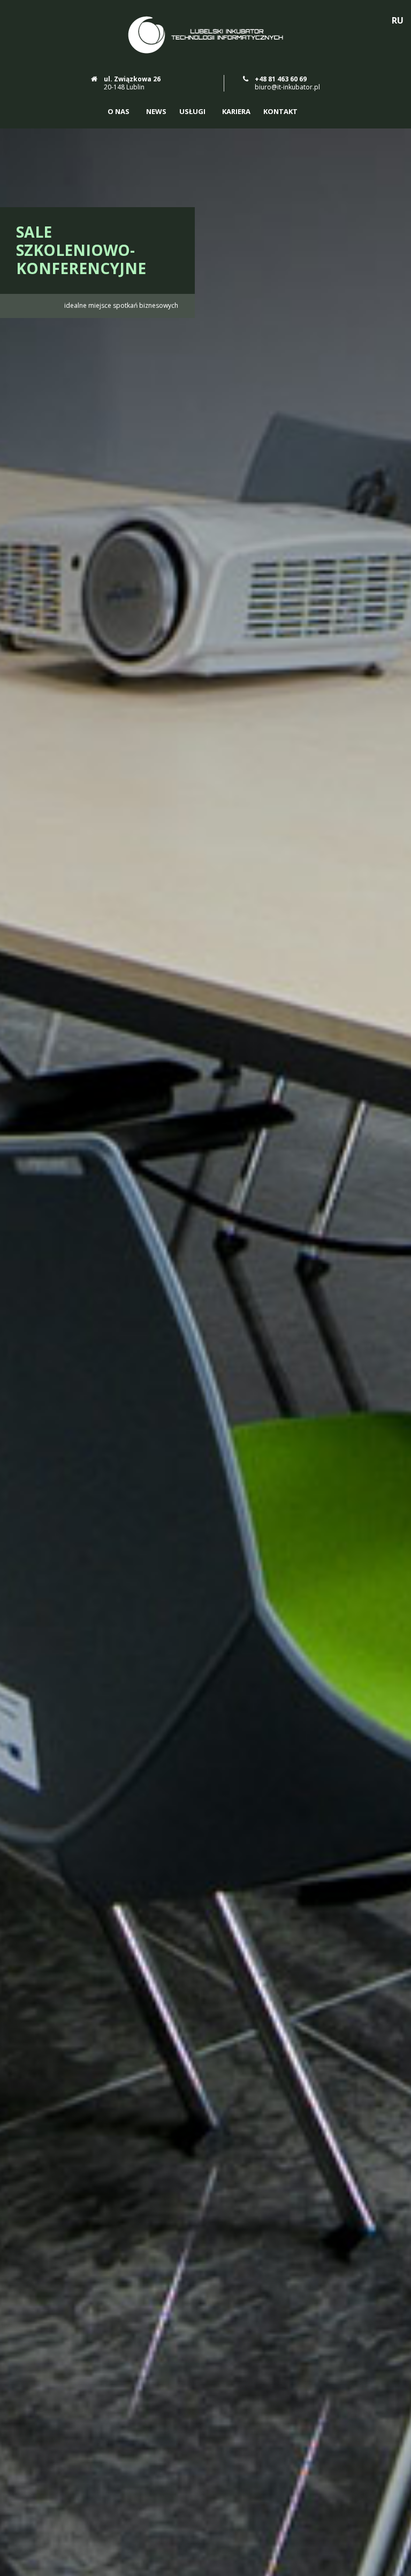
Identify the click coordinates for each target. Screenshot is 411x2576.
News (156, 112)
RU (398, 20)
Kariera (236, 112)
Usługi (192, 112)
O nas (119, 112)
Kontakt (280, 112)
